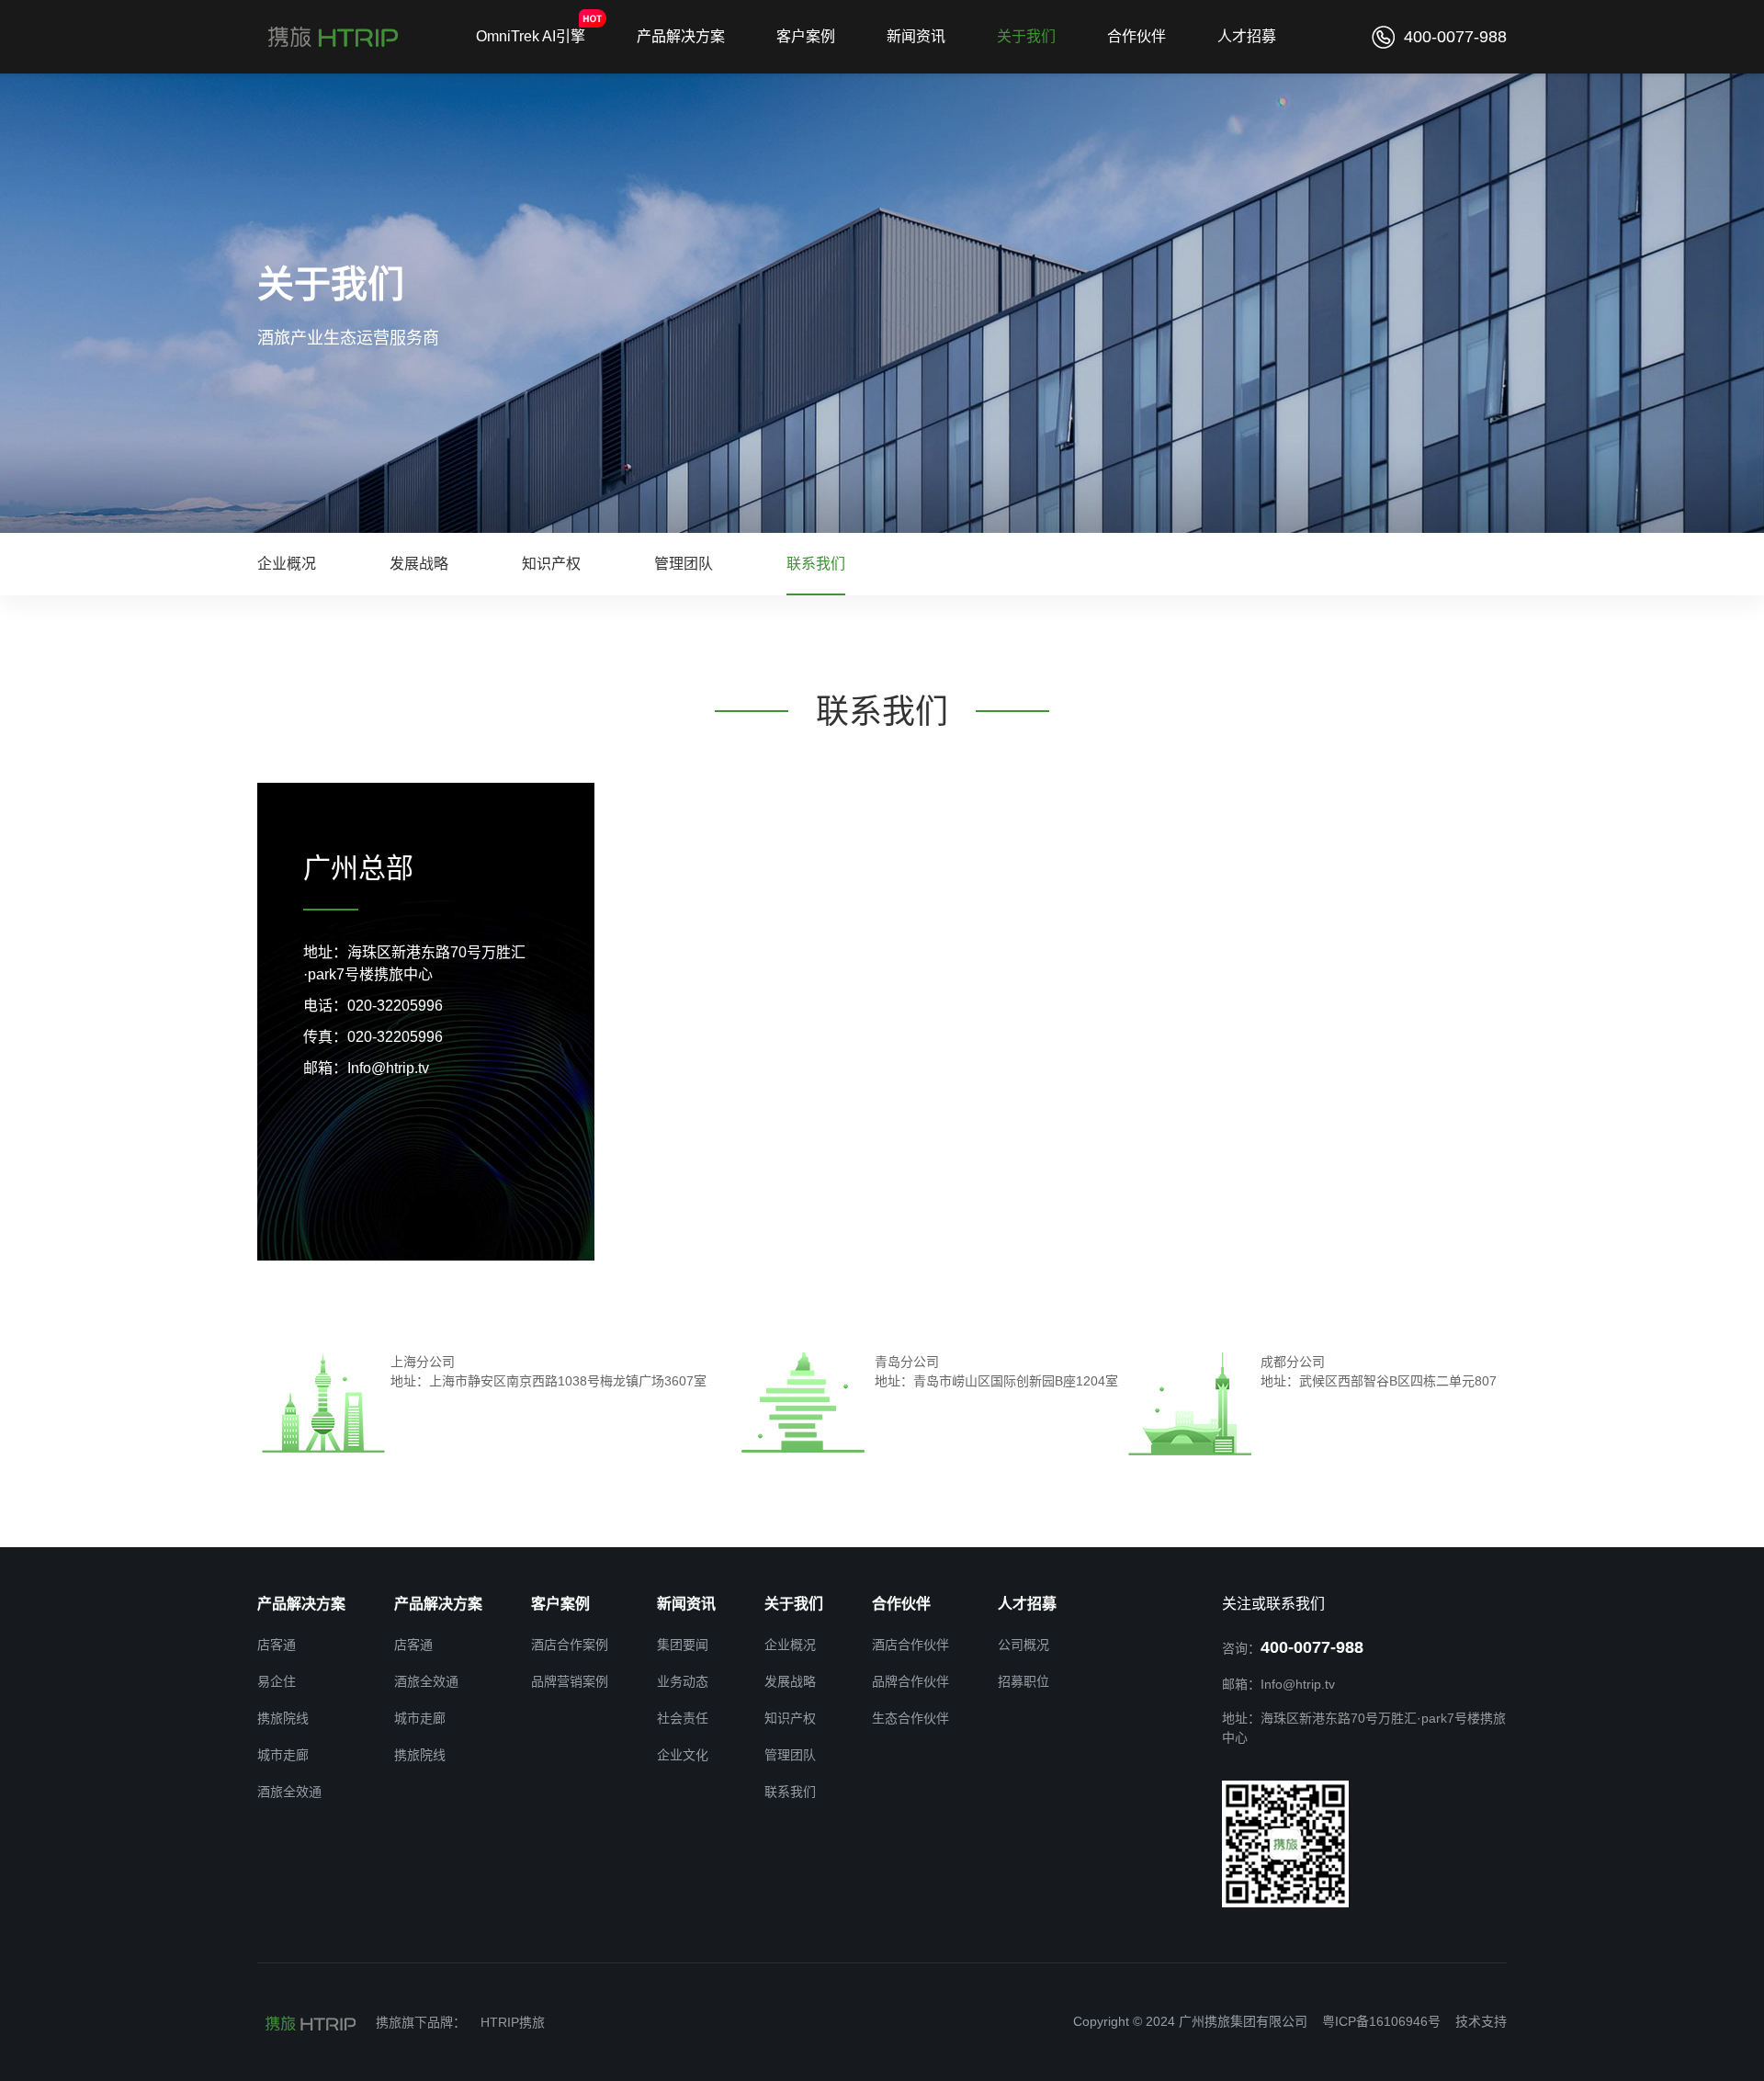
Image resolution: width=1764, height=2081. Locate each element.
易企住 (277, 1681)
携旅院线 (283, 1718)
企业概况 (287, 564)
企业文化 (683, 1755)
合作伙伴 (1136, 36)
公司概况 (1023, 1645)
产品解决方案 (681, 36)
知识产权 (551, 564)
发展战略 (419, 564)
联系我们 (816, 564)
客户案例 (806, 36)
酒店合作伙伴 (910, 1645)
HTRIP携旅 (513, 2022)
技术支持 (1481, 2021)
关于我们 (1026, 36)
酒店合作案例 (570, 1645)
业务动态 (683, 1681)
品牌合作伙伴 (910, 1681)
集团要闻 (683, 1645)
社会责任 (683, 1718)
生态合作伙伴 (910, 1718)
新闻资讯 (916, 36)
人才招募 (1247, 36)
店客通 (277, 1645)
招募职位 (1023, 1681)
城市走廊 (283, 1755)
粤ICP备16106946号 (1381, 2021)
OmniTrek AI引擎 (531, 36)
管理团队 (684, 564)
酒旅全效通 (289, 1792)
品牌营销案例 (570, 1681)
